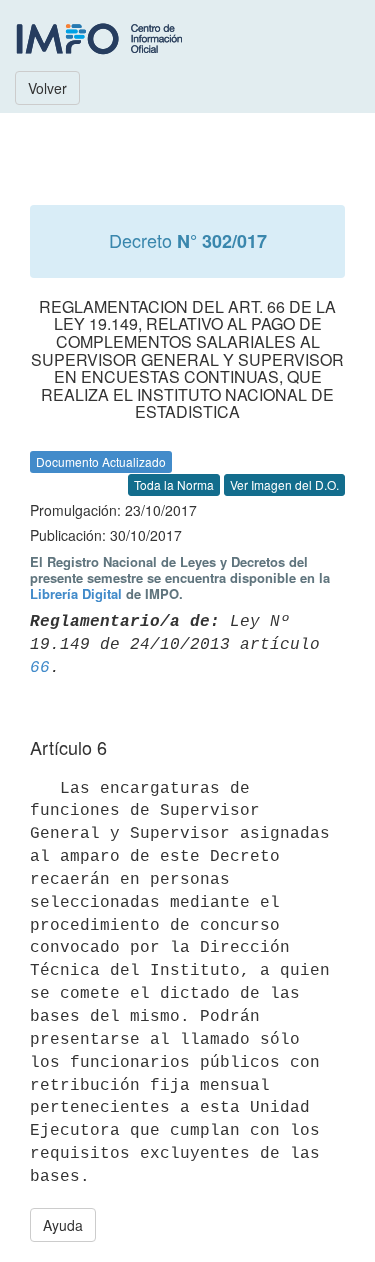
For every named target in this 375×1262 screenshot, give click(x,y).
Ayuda (63, 1225)
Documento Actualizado (101, 461)
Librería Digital (76, 593)
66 (40, 668)
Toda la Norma (174, 484)
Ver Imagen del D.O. (284, 484)
